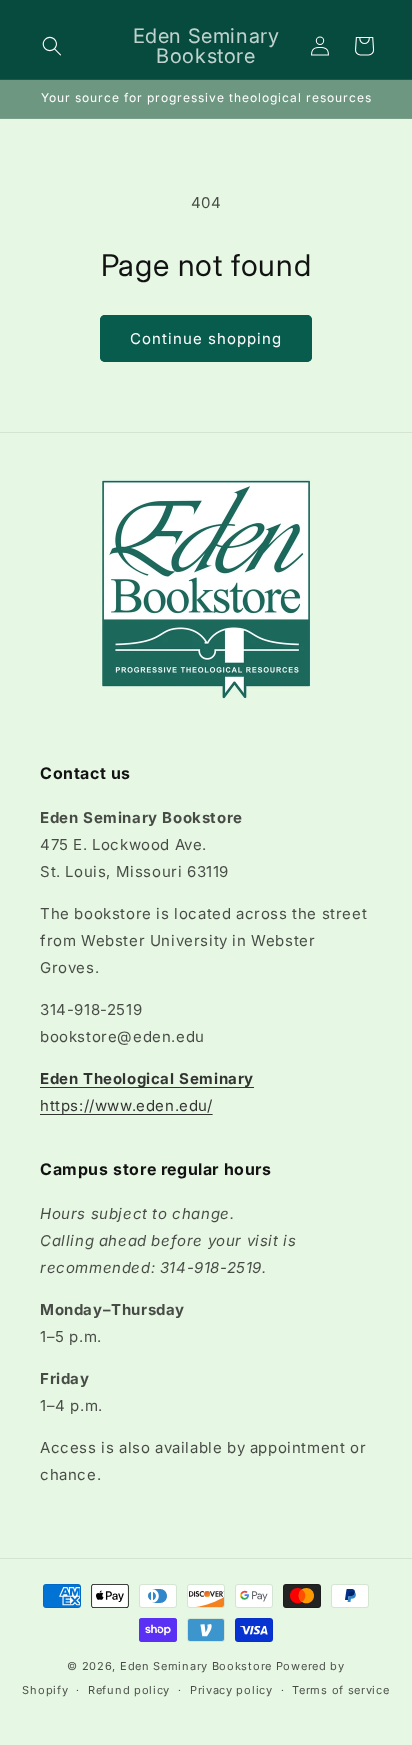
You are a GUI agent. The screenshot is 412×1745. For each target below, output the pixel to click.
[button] (52, 46)
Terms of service (340, 1690)
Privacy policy (231, 1690)
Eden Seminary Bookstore (196, 1666)
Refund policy (129, 1690)
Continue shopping (206, 338)
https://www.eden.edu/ (126, 1105)
